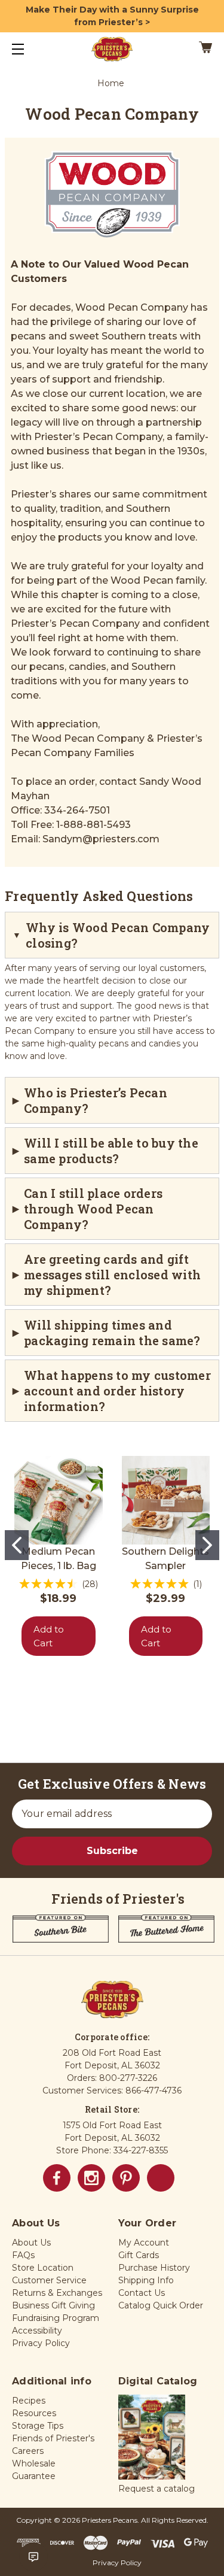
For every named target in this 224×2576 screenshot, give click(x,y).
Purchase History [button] (154, 2268)
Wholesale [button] (34, 2463)
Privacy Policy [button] (41, 2343)
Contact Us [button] (142, 2293)
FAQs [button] (23, 2255)
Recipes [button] (29, 2401)
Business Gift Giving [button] (53, 2305)
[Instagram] (91, 2178)
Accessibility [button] (37, 2331)
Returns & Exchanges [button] (57, 2293)
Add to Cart (49, 1636)
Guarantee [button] (34, 2476)
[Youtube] (161, 2178)
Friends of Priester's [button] (53, 2438)
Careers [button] (28, 2451)
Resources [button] (34, 2413)
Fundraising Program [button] (56, 2318)
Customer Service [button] (49, 2280)
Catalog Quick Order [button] (161, 2305)
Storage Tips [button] (38, 2426)
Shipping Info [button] (146, 2280)
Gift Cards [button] (139, 2255)
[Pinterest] (126, 2178)
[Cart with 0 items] (192, 49)
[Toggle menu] (28, 49)
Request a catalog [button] (157, 2489)
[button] (152, 2438)
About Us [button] (31, 2243)
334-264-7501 (77, 810)
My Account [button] (144, 2243)
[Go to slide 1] (17, 1545)
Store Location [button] (43, 2268)
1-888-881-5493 (93, 825)
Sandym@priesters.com (101, 839)
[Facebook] (57, 2178)
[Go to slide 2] (207, 1545)
